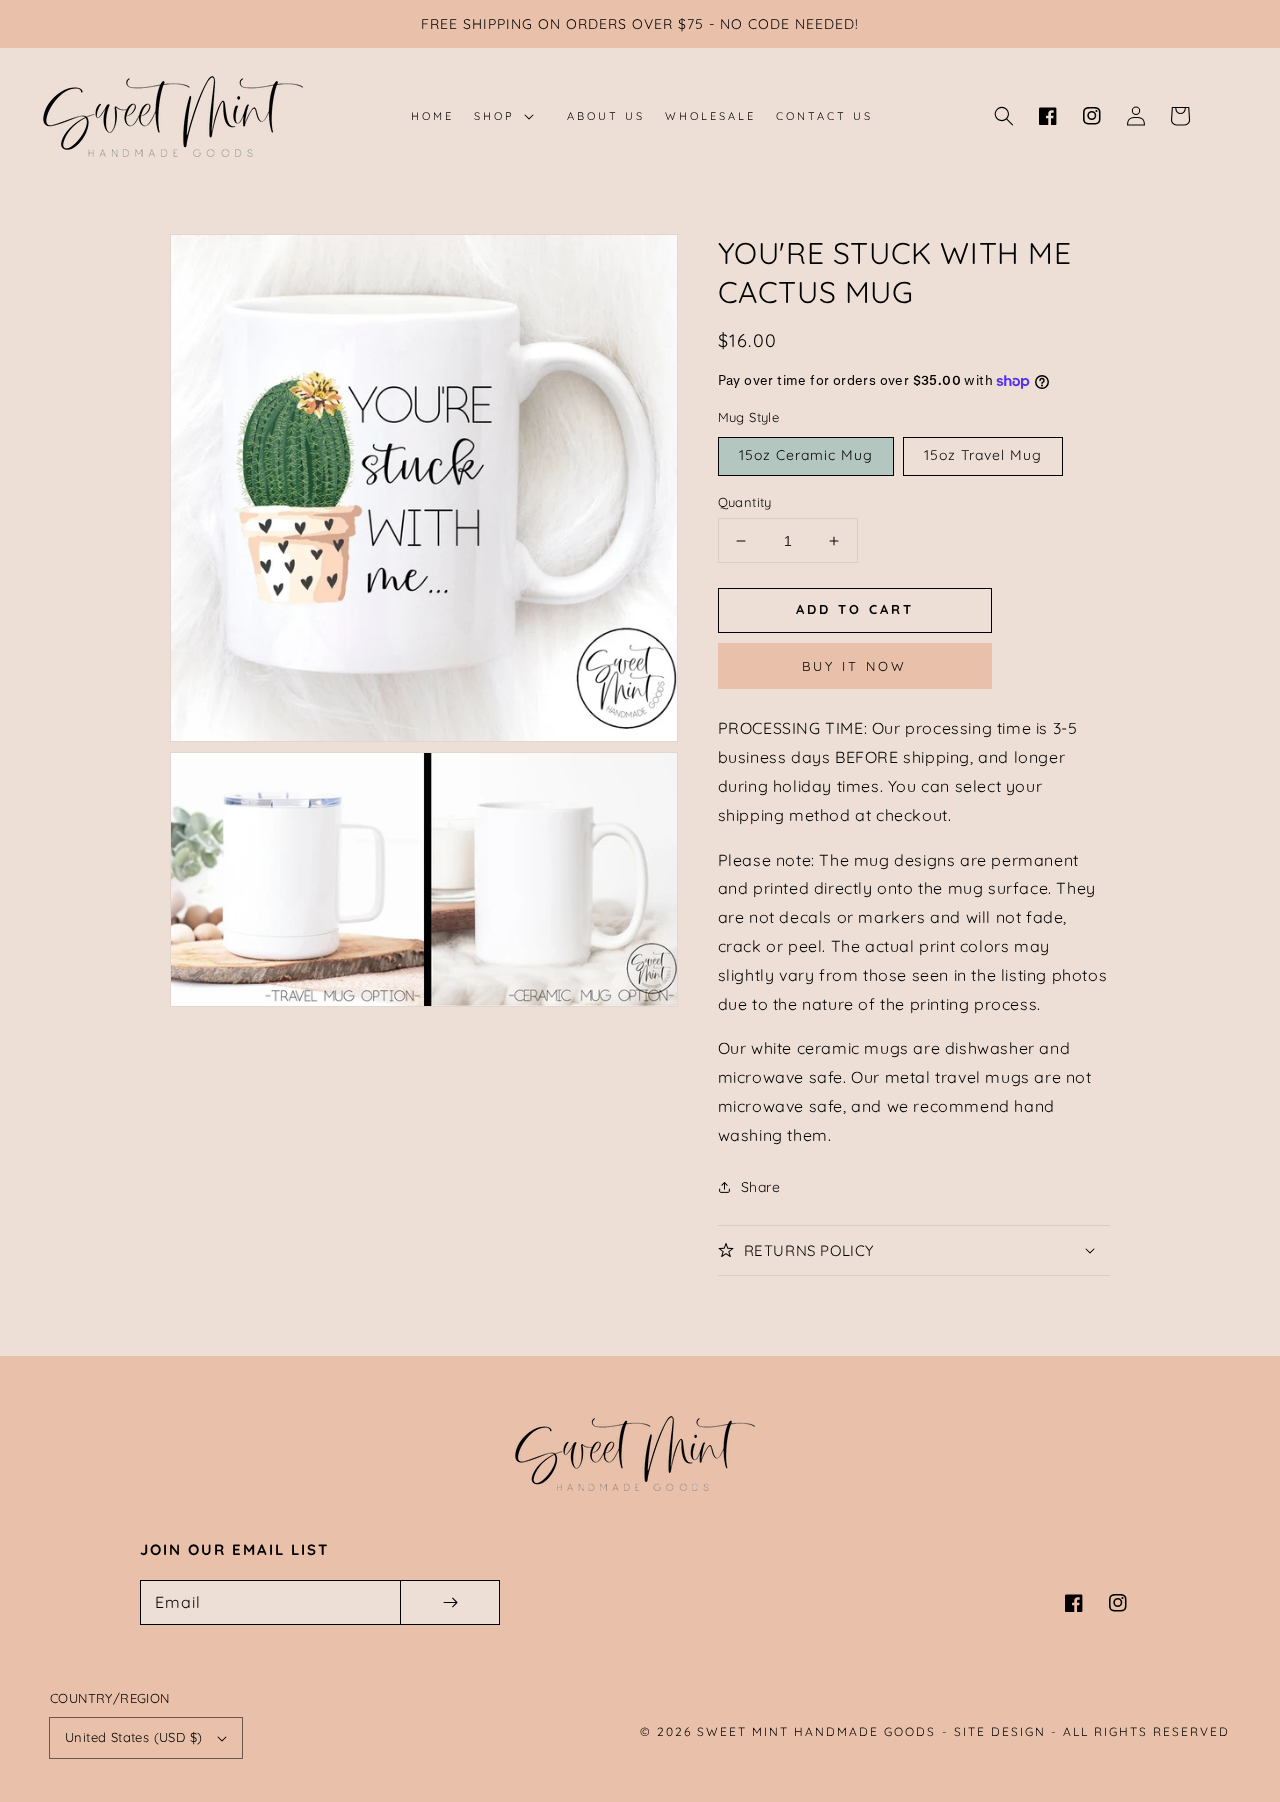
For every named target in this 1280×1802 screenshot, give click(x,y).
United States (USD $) (133, 1737)
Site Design (1000, 1731)
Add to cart (855, 609)
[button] (1004, 116)
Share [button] (761, 1187)
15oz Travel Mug (983, 455)
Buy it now (854, 666)
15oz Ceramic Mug (806, 455)
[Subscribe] (450, 1602)
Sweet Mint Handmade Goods (816, 1731)
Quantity (745, 502)
